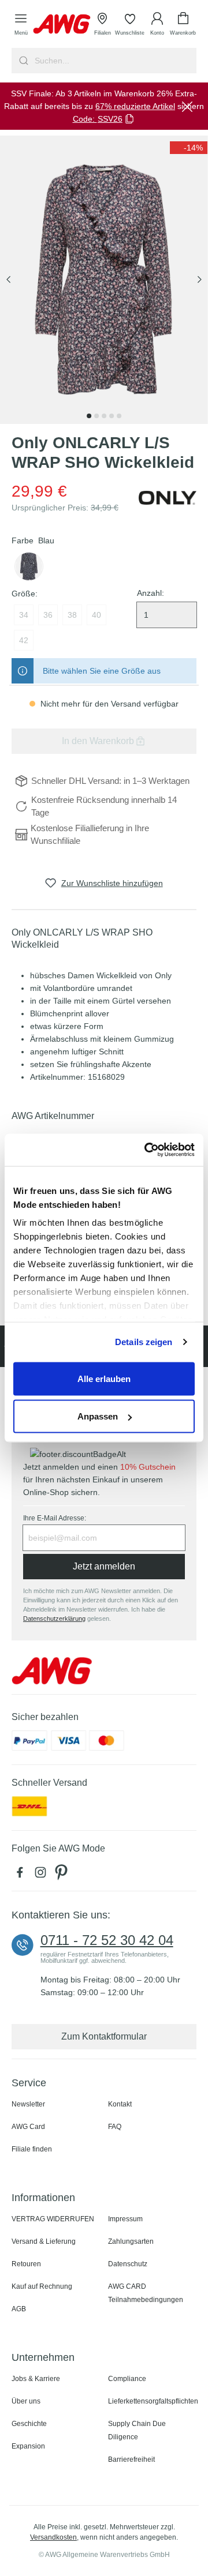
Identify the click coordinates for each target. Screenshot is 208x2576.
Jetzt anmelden (104, 1566)
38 (72, 615)
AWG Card (28, 2127)
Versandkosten (53, 2537)
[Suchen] (22, 61)
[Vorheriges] (9, 280)
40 (96, 615)
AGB (19, 2309)
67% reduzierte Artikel (135, 106)
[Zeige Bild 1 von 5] (89, 416)
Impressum (125, 2219)
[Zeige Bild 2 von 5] (96, 416)
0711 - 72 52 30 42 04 (107, 1940)
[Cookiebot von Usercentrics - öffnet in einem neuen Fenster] (147, 1150)
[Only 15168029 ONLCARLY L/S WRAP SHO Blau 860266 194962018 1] (104, 280)
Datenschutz (128, 2264)
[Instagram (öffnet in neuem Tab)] (43, 1875)
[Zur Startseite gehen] (62, 24)
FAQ (115, 2127)
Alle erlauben (104, 1378)
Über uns (26, 2401)
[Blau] (29, 566)
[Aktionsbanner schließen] (187, 106)
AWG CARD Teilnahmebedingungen (146, 2293)
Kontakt (120, 2104)
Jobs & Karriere (36, 2379)
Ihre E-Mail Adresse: (55, 1518)
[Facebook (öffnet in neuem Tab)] (22, 1875)
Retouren (26, 2264)
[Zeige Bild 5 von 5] (119, 416)
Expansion (28, 2446)
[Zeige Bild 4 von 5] (112, 416)
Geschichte (29, 2424)
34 (24, 615)
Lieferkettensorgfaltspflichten (153, 2401)
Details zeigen (144, 1342)
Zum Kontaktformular (104, 2036)
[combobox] (114, 61)
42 (24, 640)
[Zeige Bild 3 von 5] (104, 416)
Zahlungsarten (131, 2241)
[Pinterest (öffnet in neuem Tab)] (62, 1875)
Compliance (127, 2379)
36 (48, 615)
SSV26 (110, 119)
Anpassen (98, 1416)
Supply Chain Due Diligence (137, 2430)
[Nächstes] (199, 280)
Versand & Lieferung (44, 2241)
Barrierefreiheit (131, 2459)
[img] (189, 148)
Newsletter (28, 2104)
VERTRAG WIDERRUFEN (53, 2219)
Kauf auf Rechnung (42, 2286)
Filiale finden (32, 2149)
